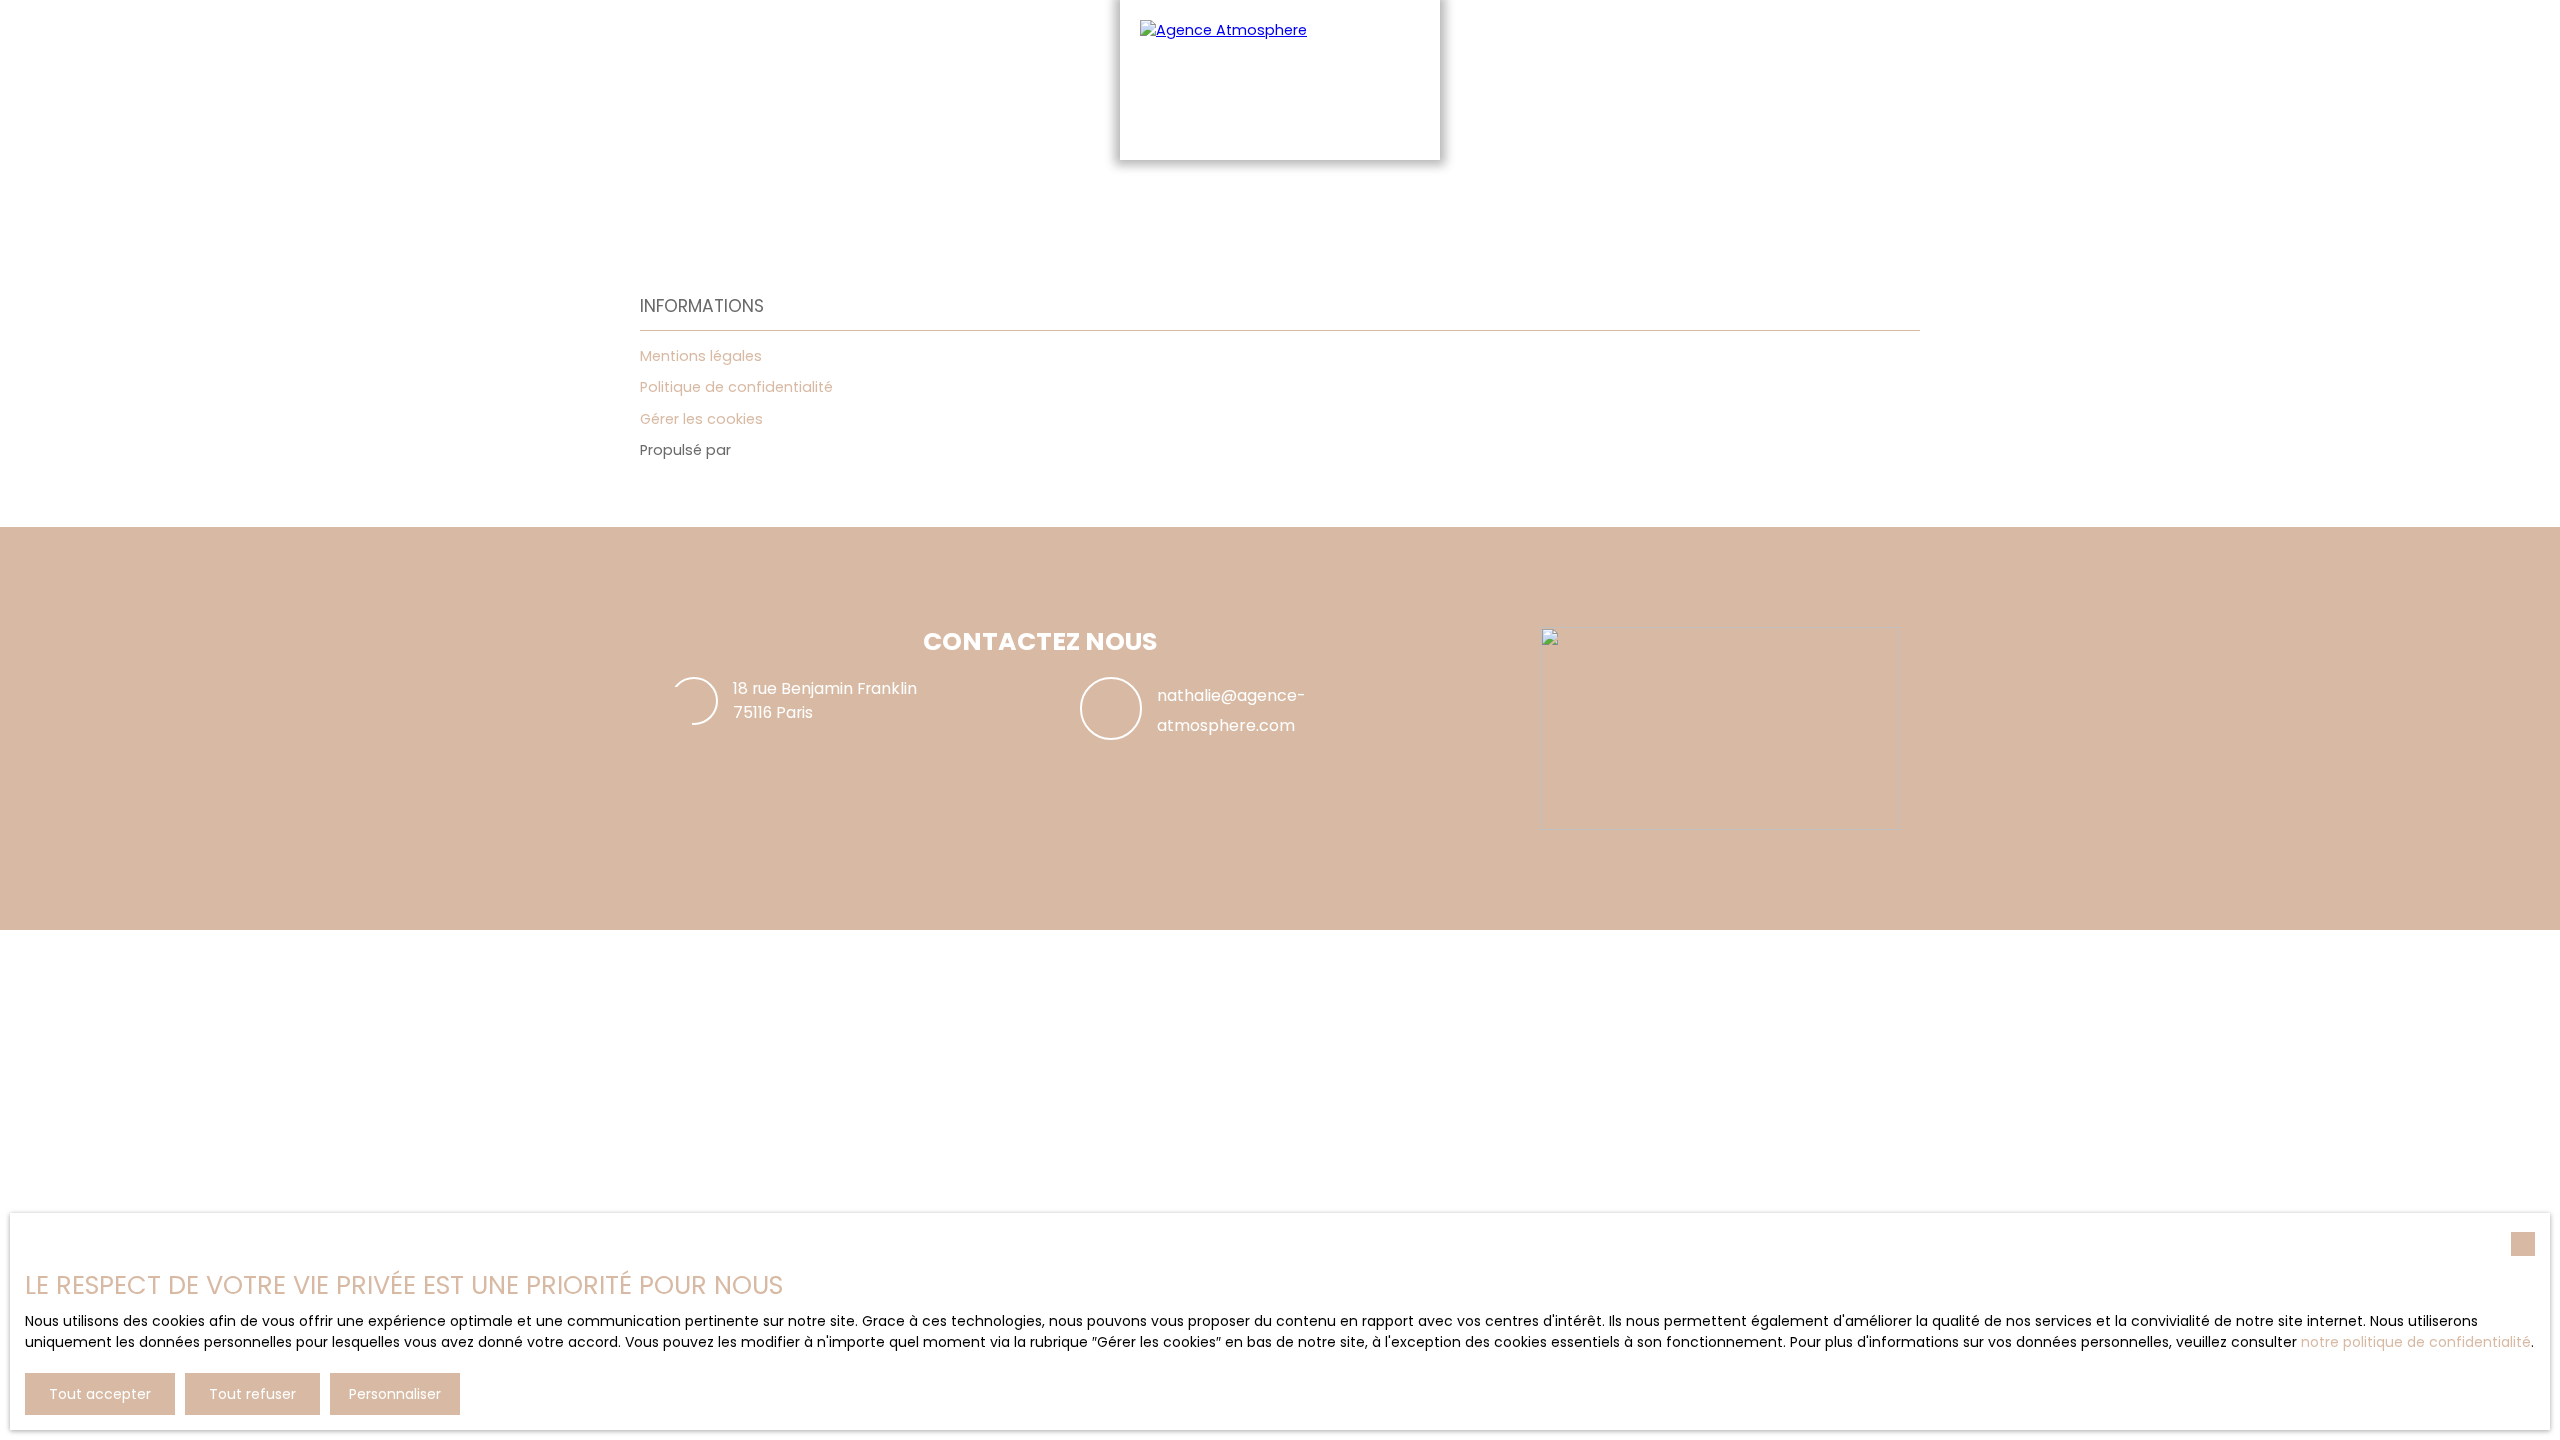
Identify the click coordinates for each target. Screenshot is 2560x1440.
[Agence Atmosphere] (1280, 80)
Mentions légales (701, 356)
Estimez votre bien (1060, 196)
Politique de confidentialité (736, 387)
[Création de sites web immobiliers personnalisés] (784, 451)
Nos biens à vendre (1212, 196)
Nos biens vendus (1499, 196)
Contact (1606, 196)
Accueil (952, 196)
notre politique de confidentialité (2416, 1342)
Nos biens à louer (1358, 196)
